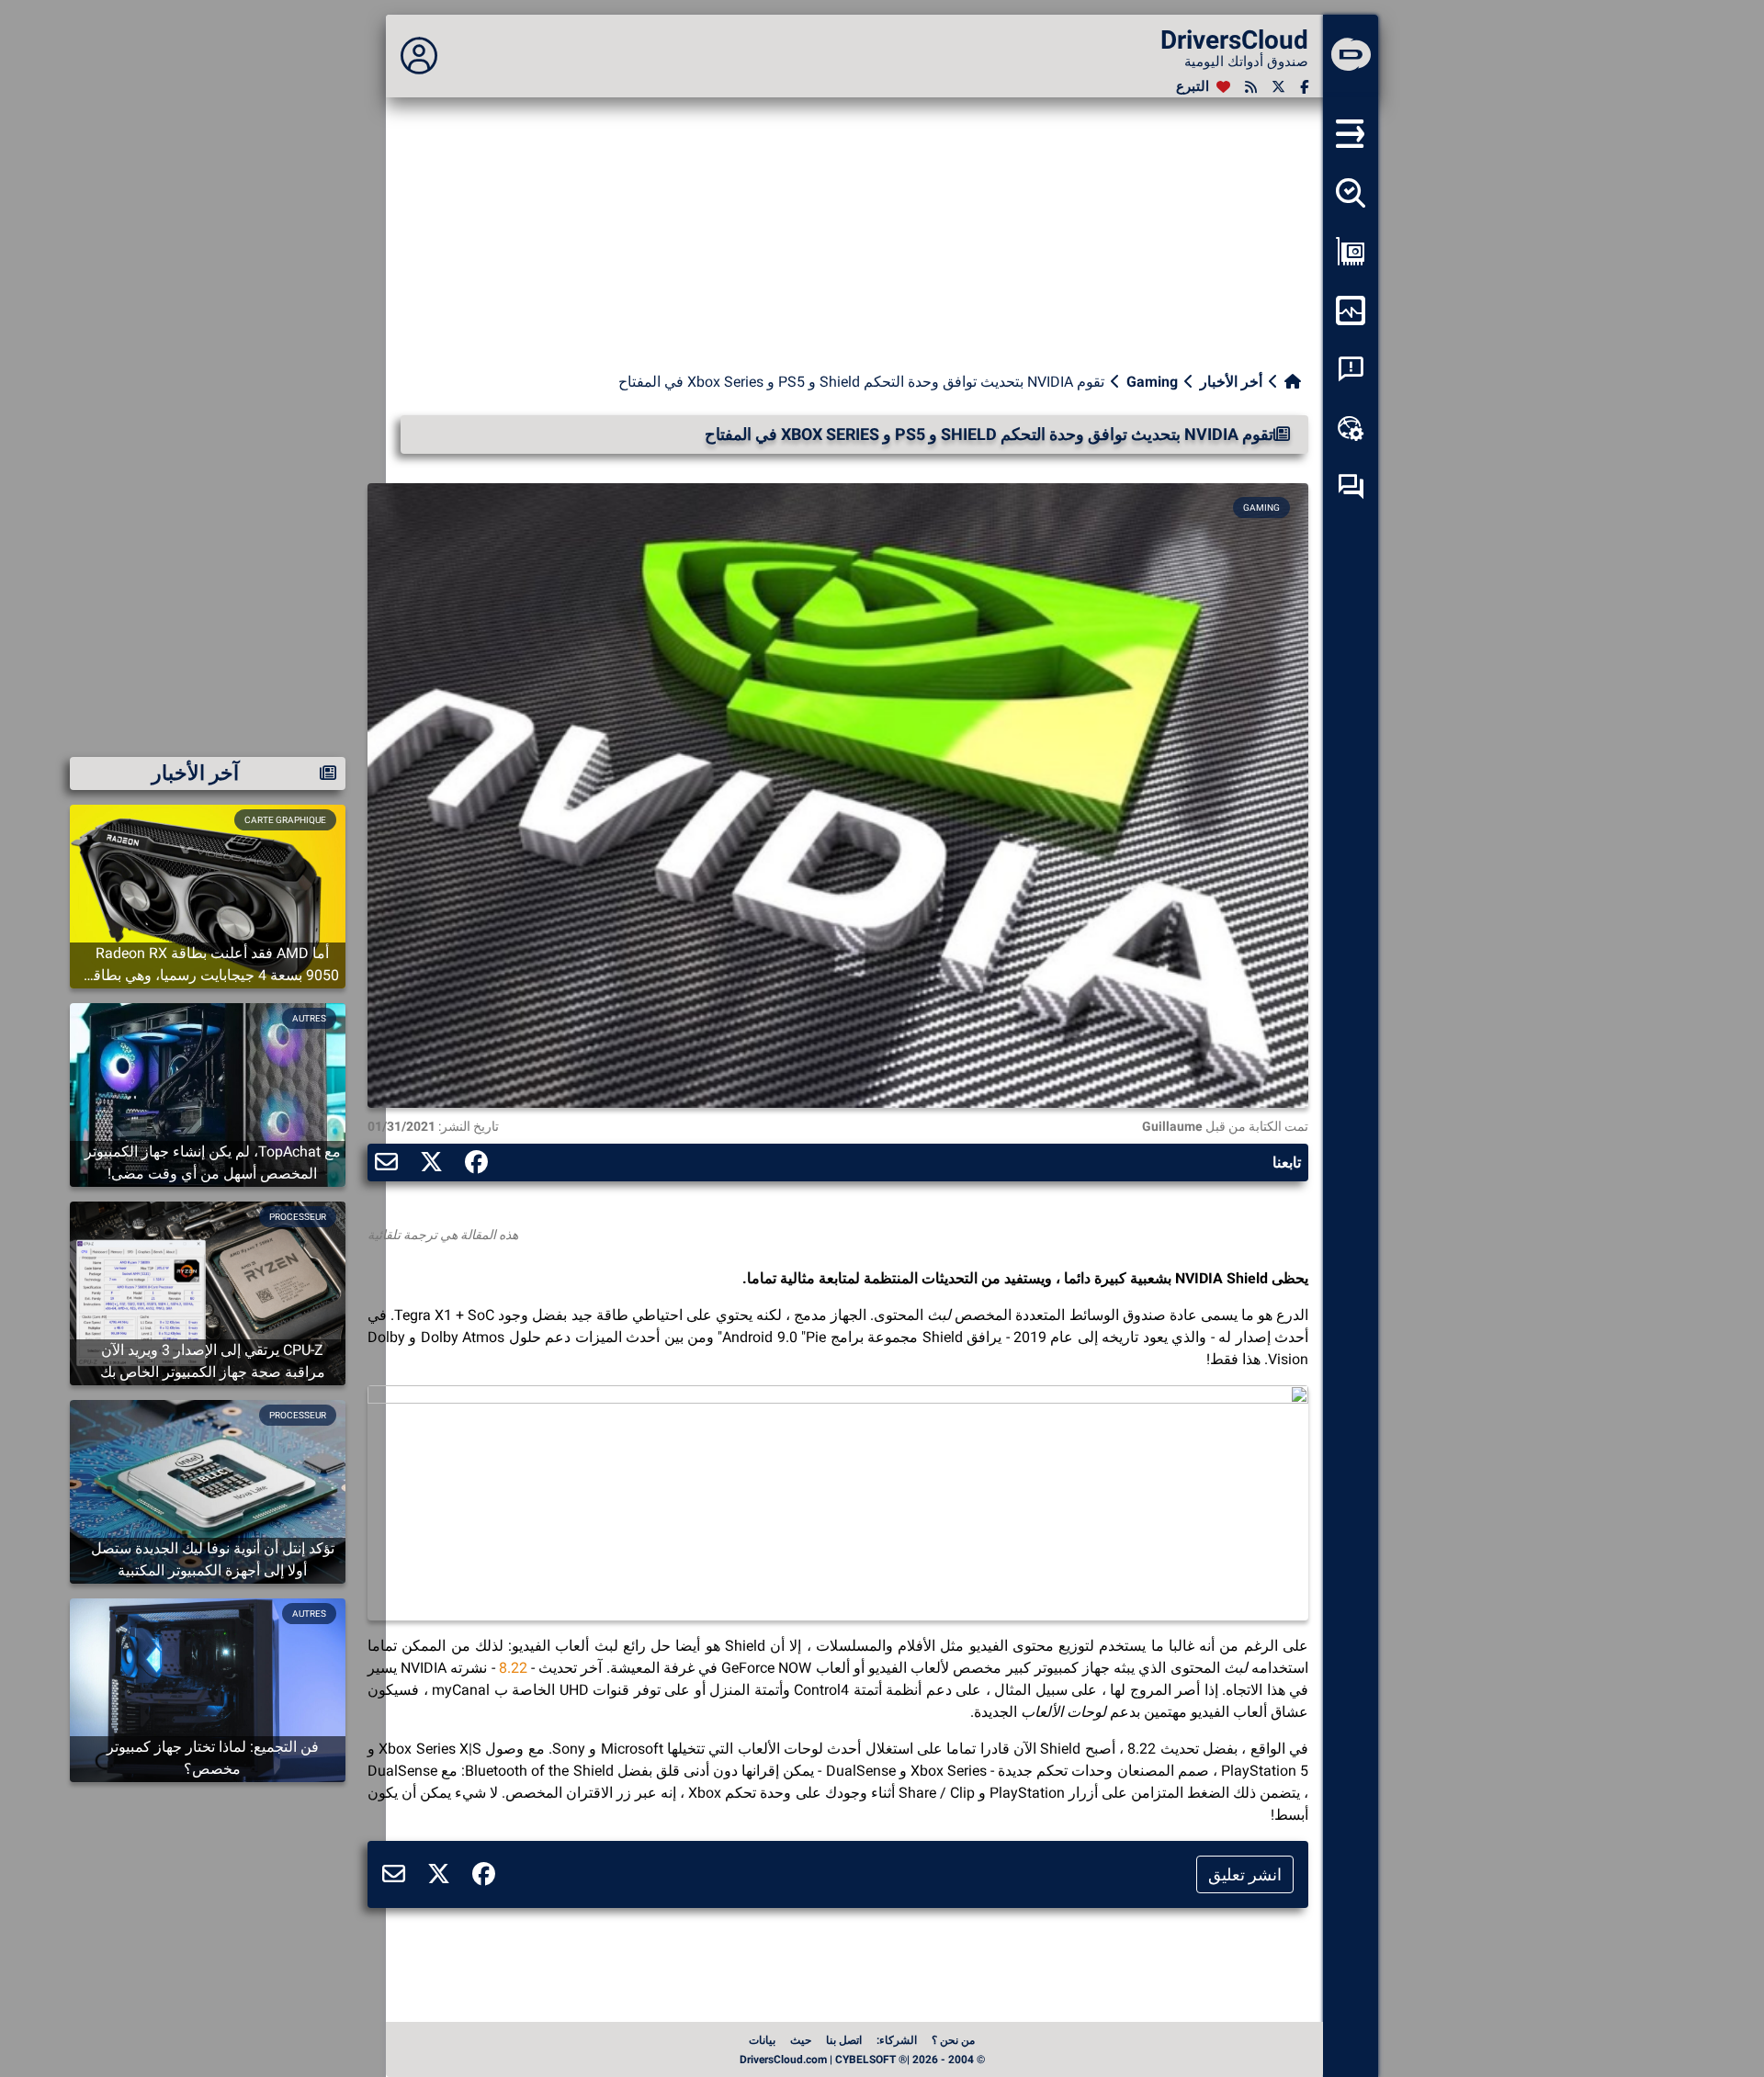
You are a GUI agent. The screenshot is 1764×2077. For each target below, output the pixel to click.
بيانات (762, 2040)
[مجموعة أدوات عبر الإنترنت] (1351, 428)
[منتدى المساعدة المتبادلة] (1351, 487)
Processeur (298, 1217)
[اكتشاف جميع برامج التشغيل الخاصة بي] (1351, 193)
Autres (309, 1018)
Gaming (1152, 382)
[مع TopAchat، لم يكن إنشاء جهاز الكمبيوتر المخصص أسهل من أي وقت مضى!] (208, 1094)
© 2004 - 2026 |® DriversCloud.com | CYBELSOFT (862, 2060)
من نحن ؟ (953, 2040)
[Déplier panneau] (419, 56)
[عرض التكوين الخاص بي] (1351, 252)
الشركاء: (897, 2040)
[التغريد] (1278, 87)
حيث (801, 2040)
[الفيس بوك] (1304, 87)
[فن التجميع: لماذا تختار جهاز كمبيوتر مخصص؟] (208, 1689)
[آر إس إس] (1251, 87)
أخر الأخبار (1231, 382)
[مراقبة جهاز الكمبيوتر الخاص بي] (1351, 310)
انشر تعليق (1245, 1874)
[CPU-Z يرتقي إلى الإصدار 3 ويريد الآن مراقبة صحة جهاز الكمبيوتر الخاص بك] (208, 1292)
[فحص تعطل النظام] (1351, 369)
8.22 (513, 1668)
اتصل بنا (844, 2040)
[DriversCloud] (1351, 56)
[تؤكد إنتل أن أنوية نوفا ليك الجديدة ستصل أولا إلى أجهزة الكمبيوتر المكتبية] (208, 1490)
